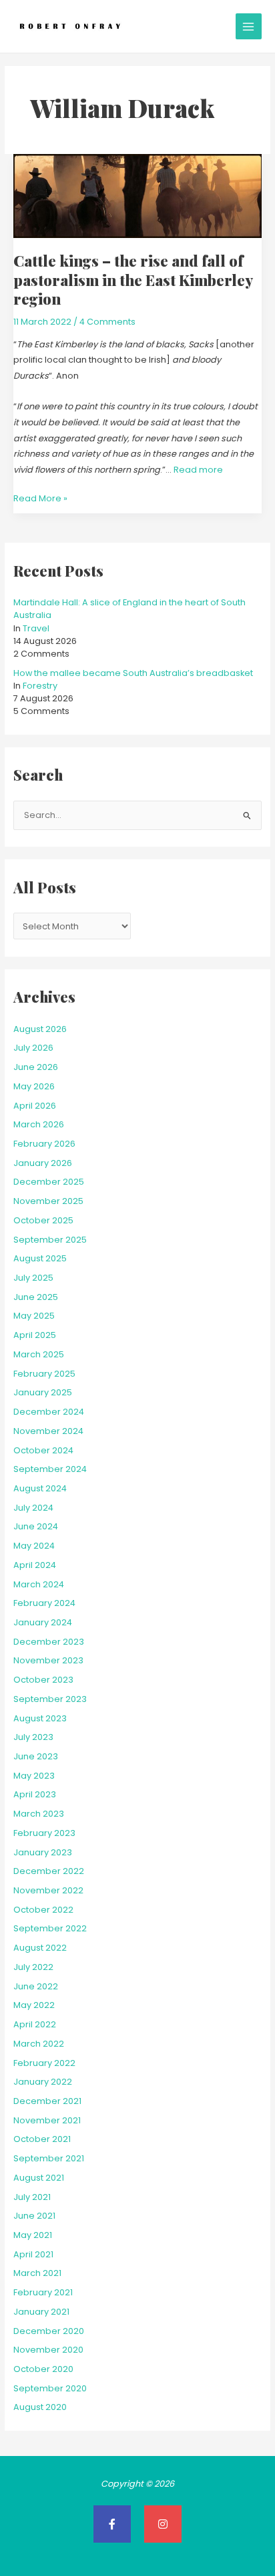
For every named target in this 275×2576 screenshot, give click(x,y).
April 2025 (35, 1335)
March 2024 (39, 1584)
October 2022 (43, 1910)
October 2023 (43, 1680)
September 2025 (50, 1240)
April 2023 (35, 1794)
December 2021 (47, 2101)
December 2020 (49, 2331)
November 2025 (48, 1201)
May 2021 (33, 2235)
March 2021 (37, 2273)
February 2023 (44, 1833)
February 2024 (44, 1603)
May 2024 (34, 1546)
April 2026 (35, 1106)
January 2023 (43, 1852)
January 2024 (43, 1622)
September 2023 (50, 1699)
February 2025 (44, 1374)
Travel (36, 628)
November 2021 (47, 2120)
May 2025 (34, 1316)
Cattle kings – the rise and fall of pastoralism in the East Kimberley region (133, 279)
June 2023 (36, 1756)
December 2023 (49, 1642)
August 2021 (39, 2178)
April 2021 (33, 2254)
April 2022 (35, 2024)
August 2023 (40, 1718)
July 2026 (33, 1048)
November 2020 (48, 2350)
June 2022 (36, 1986)
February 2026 (44, 1144)
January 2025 (43, 1392)
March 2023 (39, 1814)
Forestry (40, 686)
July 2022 (33, 1967)
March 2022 (39, 2044)
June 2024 (36, 1526)
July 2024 (33, 1508)
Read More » (40, 497)
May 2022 (34, 2005)
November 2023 (48, 1660)
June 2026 (36, 1067)
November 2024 (48, 1431)
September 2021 (49, 2158)
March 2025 (39, 1354)
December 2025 (49, 1182)
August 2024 (40, 1488)
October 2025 (43, 1220)
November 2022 (48, 1890)
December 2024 (49, 1412)
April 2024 (35, 1565)
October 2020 (43, 2369)
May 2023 (34, 1776)
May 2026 (34, 1086)
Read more (198, 470)
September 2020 (50, 2388)
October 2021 (42, 2139)
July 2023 (33, 1737)
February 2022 (44, 2063)
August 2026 (40, 1029)
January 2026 (43, 1163)
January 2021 (41, 2312)
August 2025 (40, 1258)
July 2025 (33, 1278)
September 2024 (50, 1469)
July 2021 (32, 2197)
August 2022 (40, 1948)
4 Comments (107, 322)
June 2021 (34, 2216)
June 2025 (36, 1297)
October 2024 (43, 1450)
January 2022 (43, 2082)
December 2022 (49, 1871)
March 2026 (39, 1124)
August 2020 (40, 2407)
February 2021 (43, 2292)
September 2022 (50, 1928)
